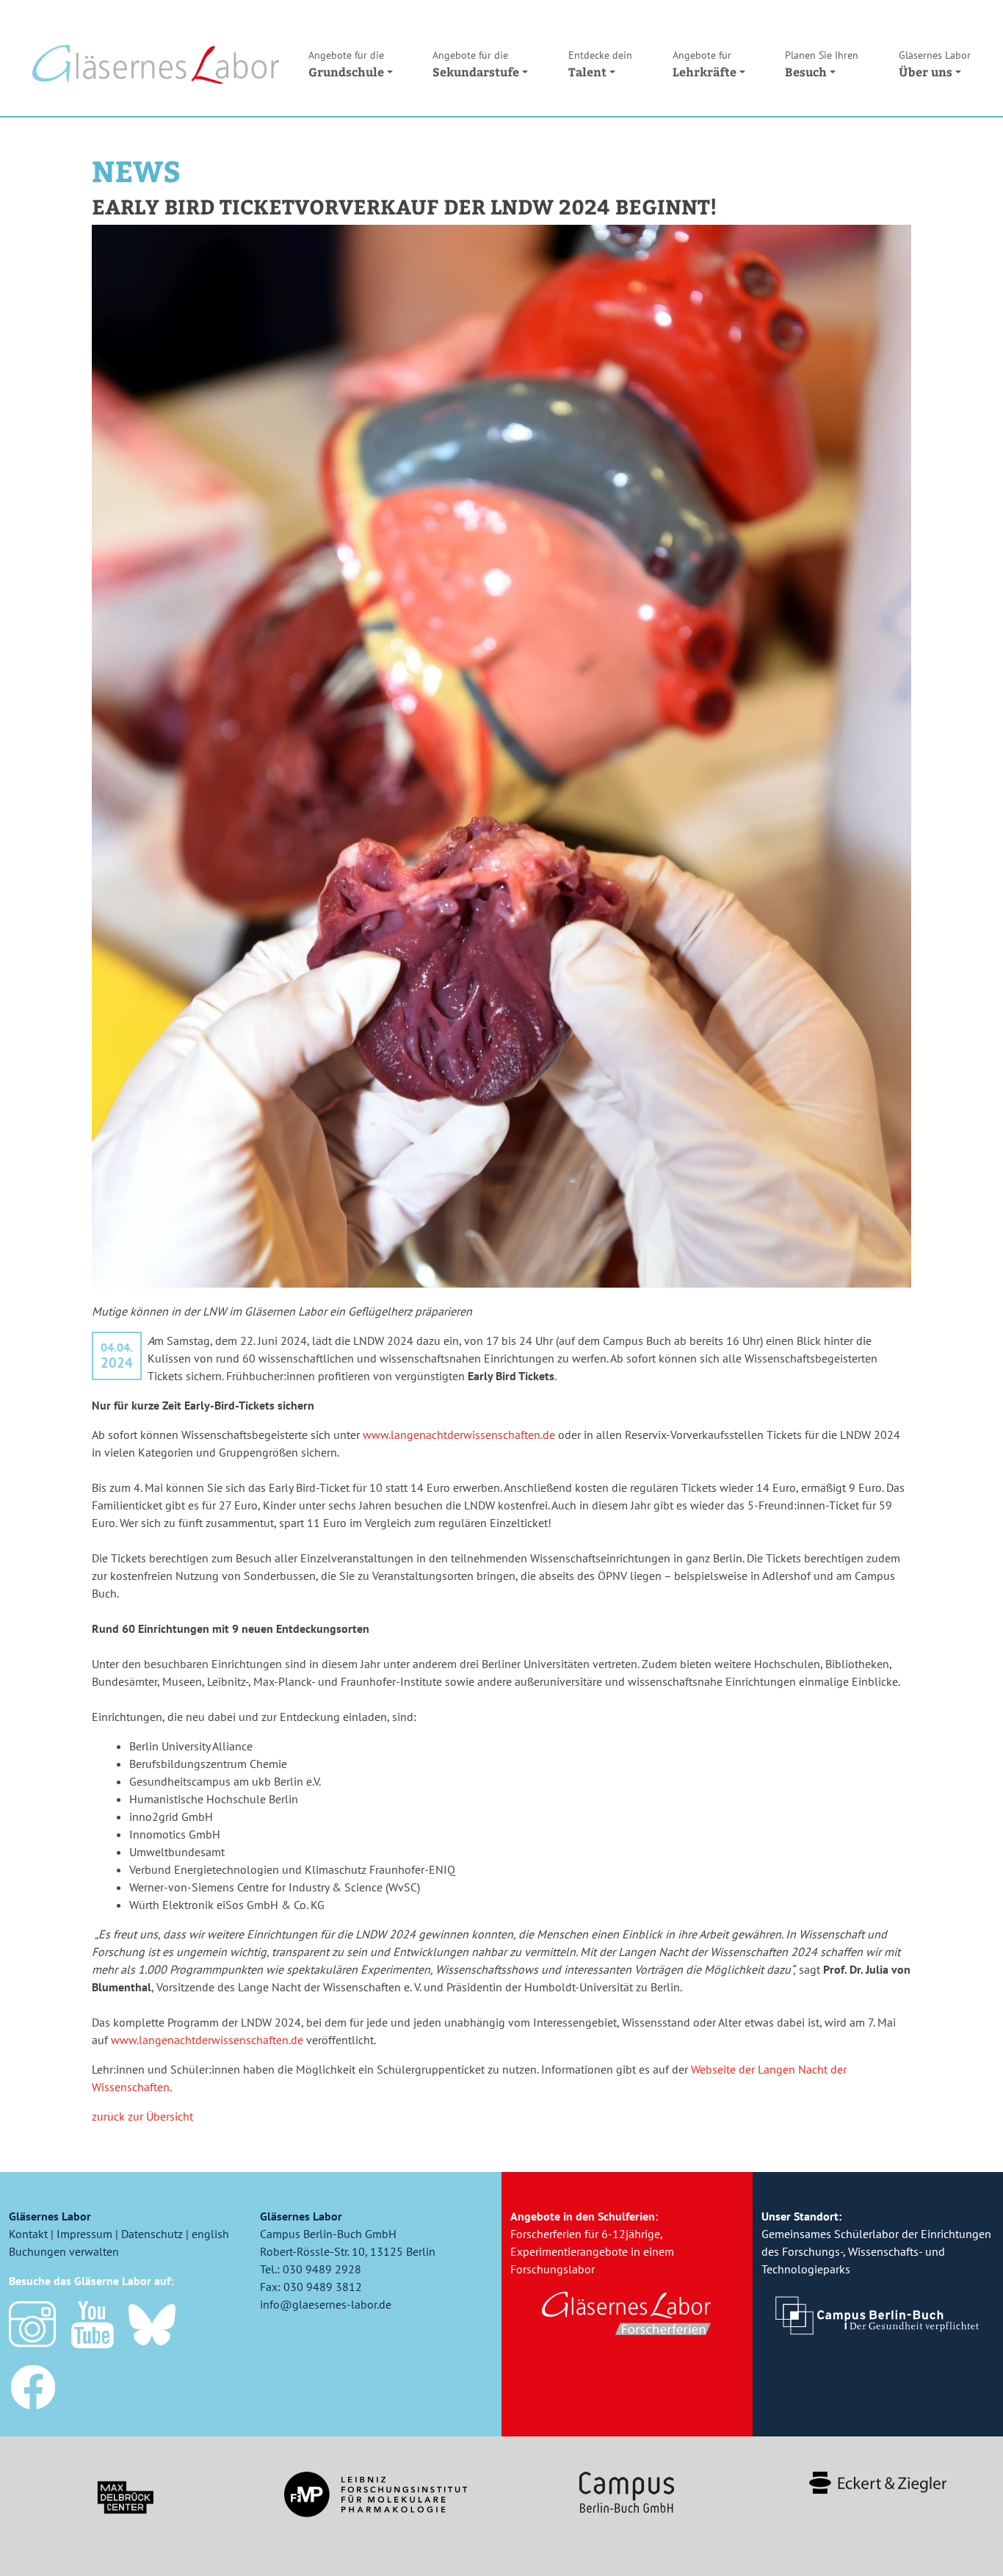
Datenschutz (152, 2234)
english (210, 2234)
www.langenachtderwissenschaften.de (459, 1435)
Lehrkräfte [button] (705, 64)
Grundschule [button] (346, 64)
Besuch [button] (822, 64)
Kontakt (28, 2234)
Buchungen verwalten (64, 2251)
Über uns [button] (935, 64)
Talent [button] (600, 64)
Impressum (84, 2234)
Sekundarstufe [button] (476, 64)
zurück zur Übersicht (142, 2116)
